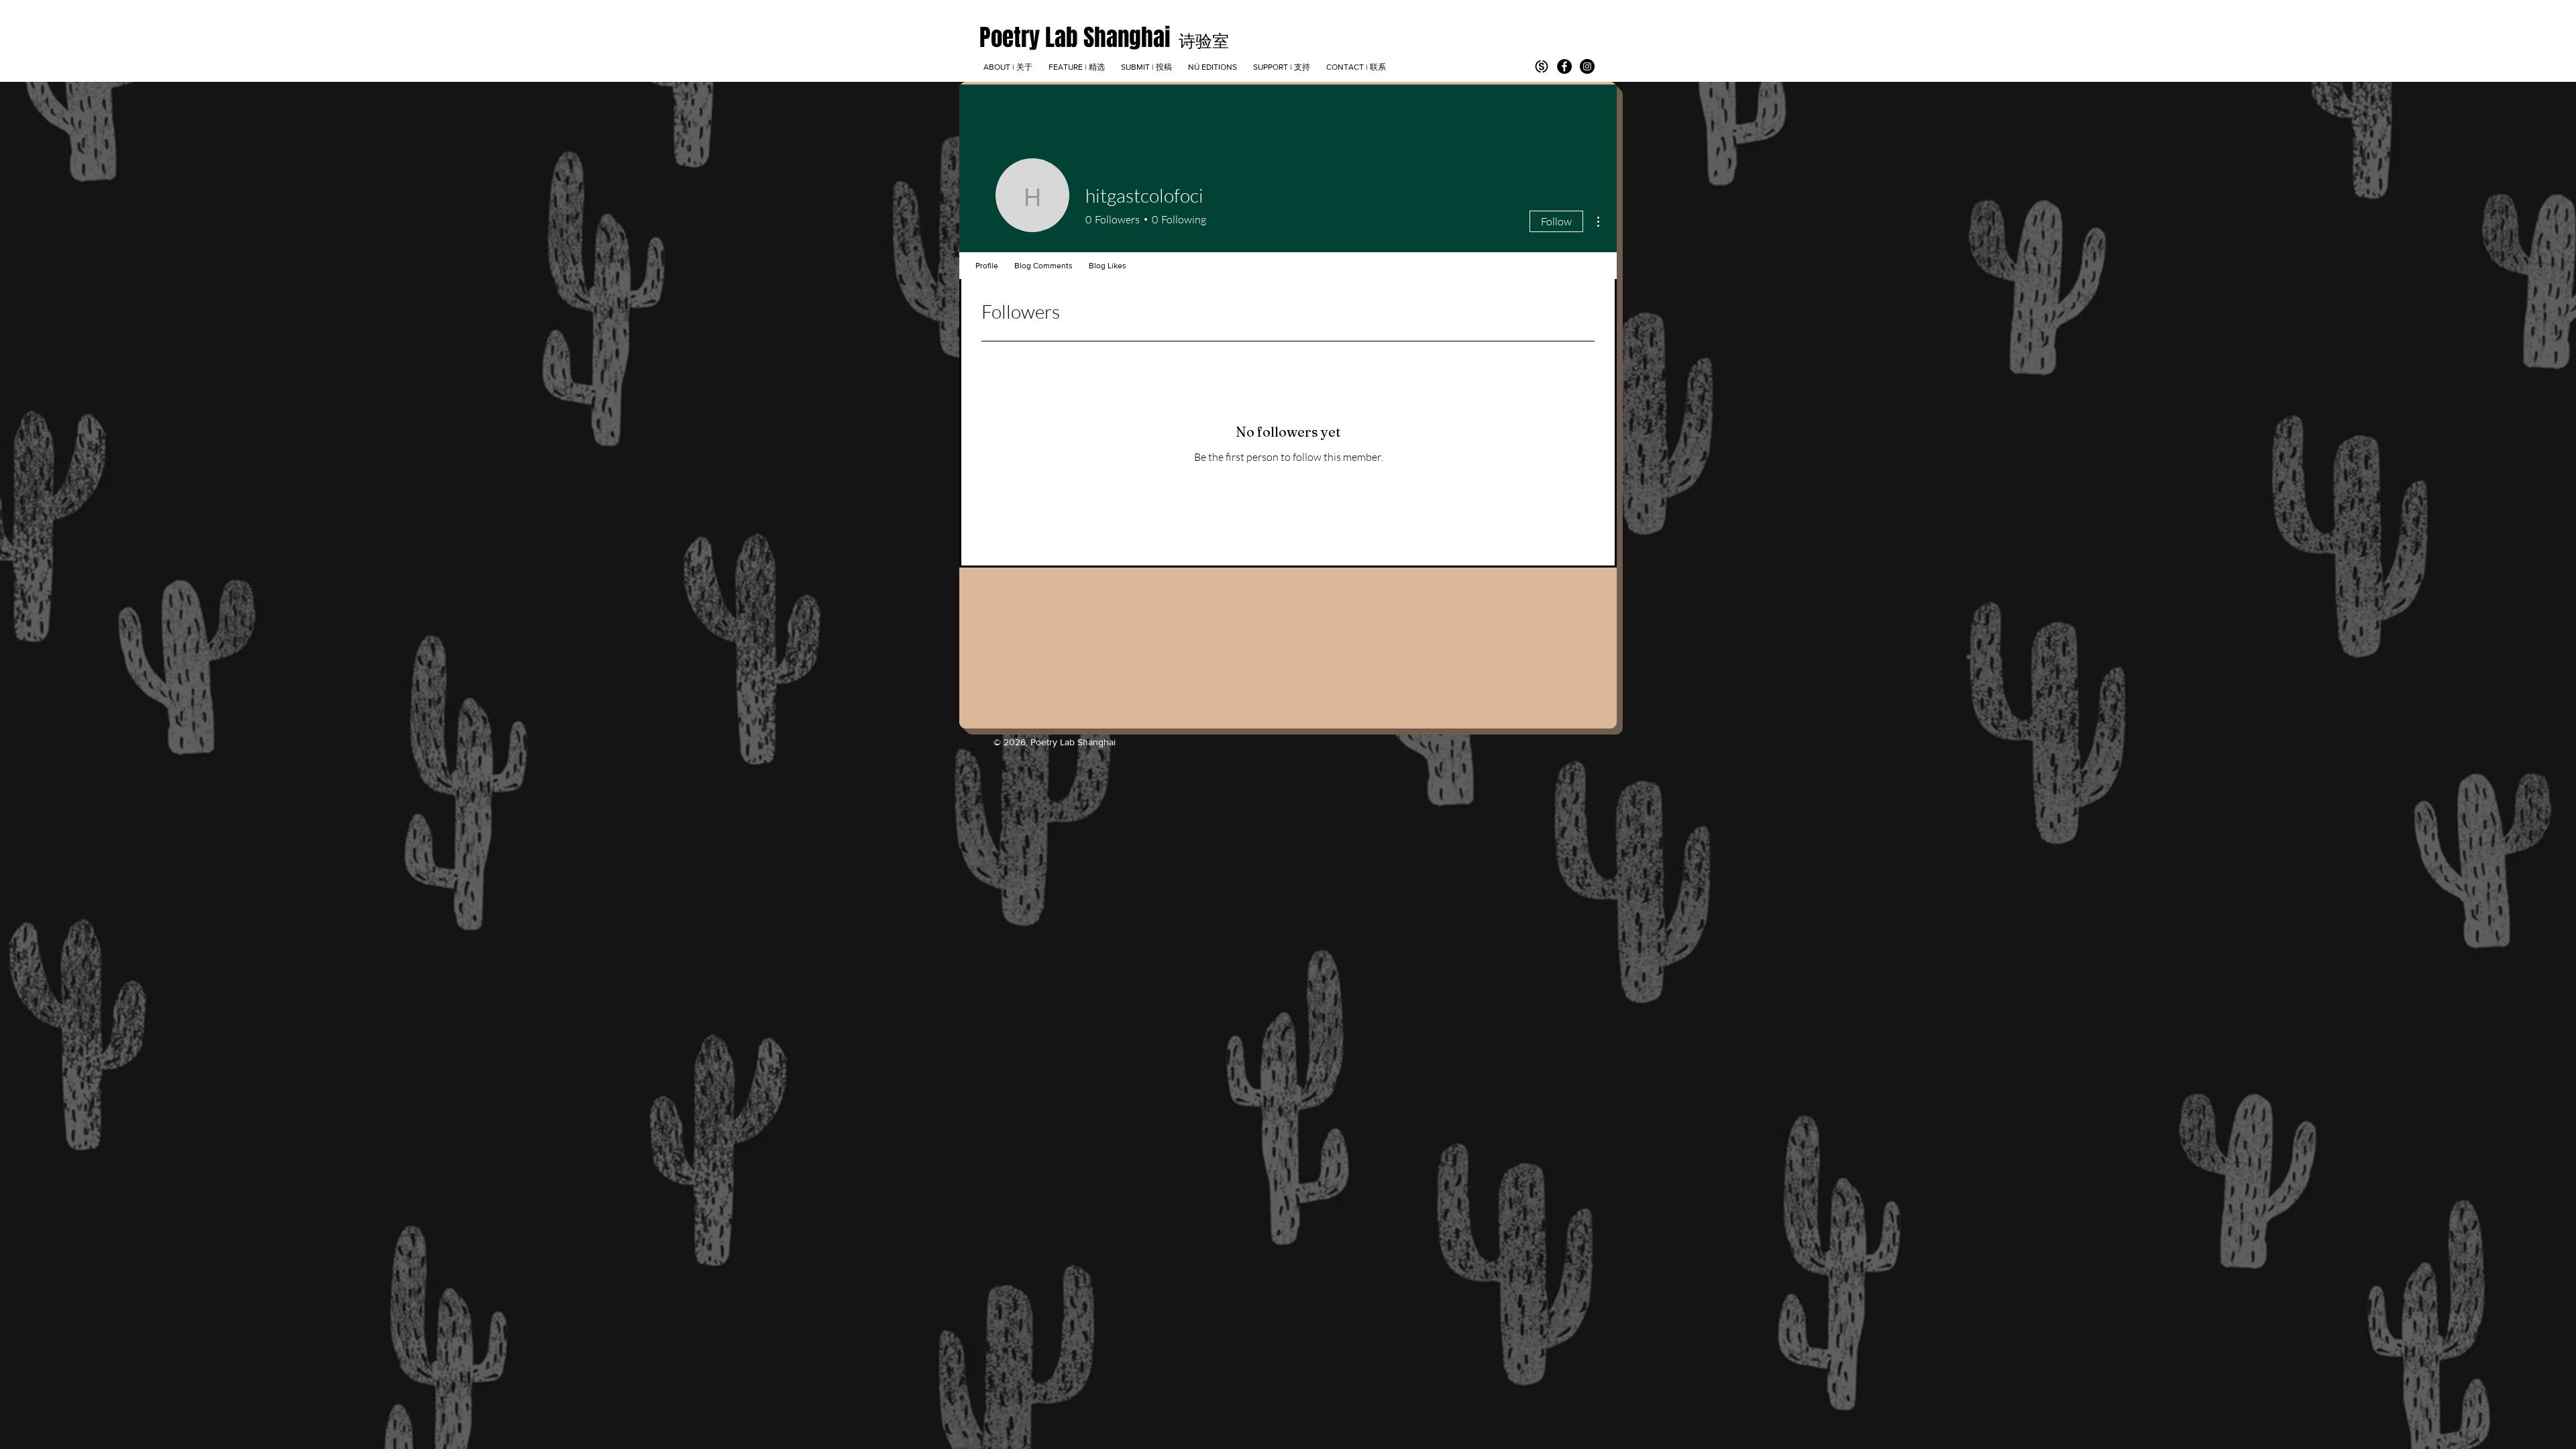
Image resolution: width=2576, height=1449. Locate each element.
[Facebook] (1564, 66)
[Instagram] (1587, 66)
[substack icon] (1542, 66)
